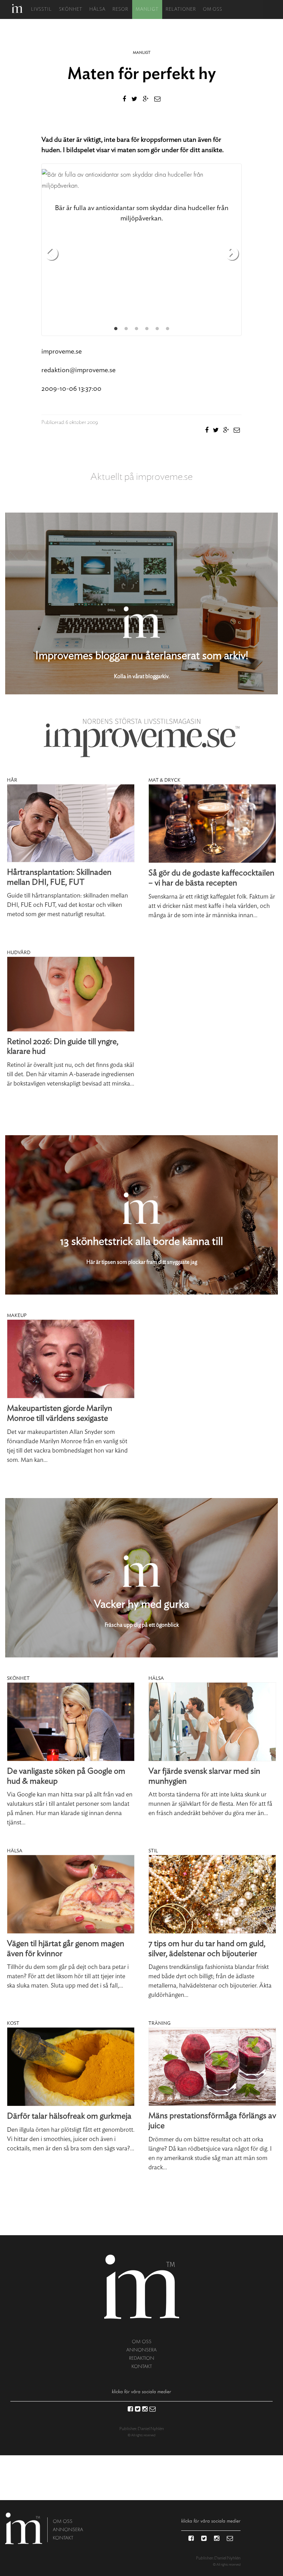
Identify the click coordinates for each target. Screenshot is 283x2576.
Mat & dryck (164, 780)
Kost (13, 2023)
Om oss (213, 9)
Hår (12, 780)
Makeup (17, 1316)
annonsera (141, 2350)
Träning (159, 2023)
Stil (153, 1851)
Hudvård (19, 953)
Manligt (147, 9)
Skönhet (71, 9)
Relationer (181, 9)
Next (232, 254)
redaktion (142, 2358)
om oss (142, 2342)
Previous (51, 254)
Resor (120, 9)
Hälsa (97, 9)
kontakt (142, 2366)
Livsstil (41, 9)
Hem (17, 8)
